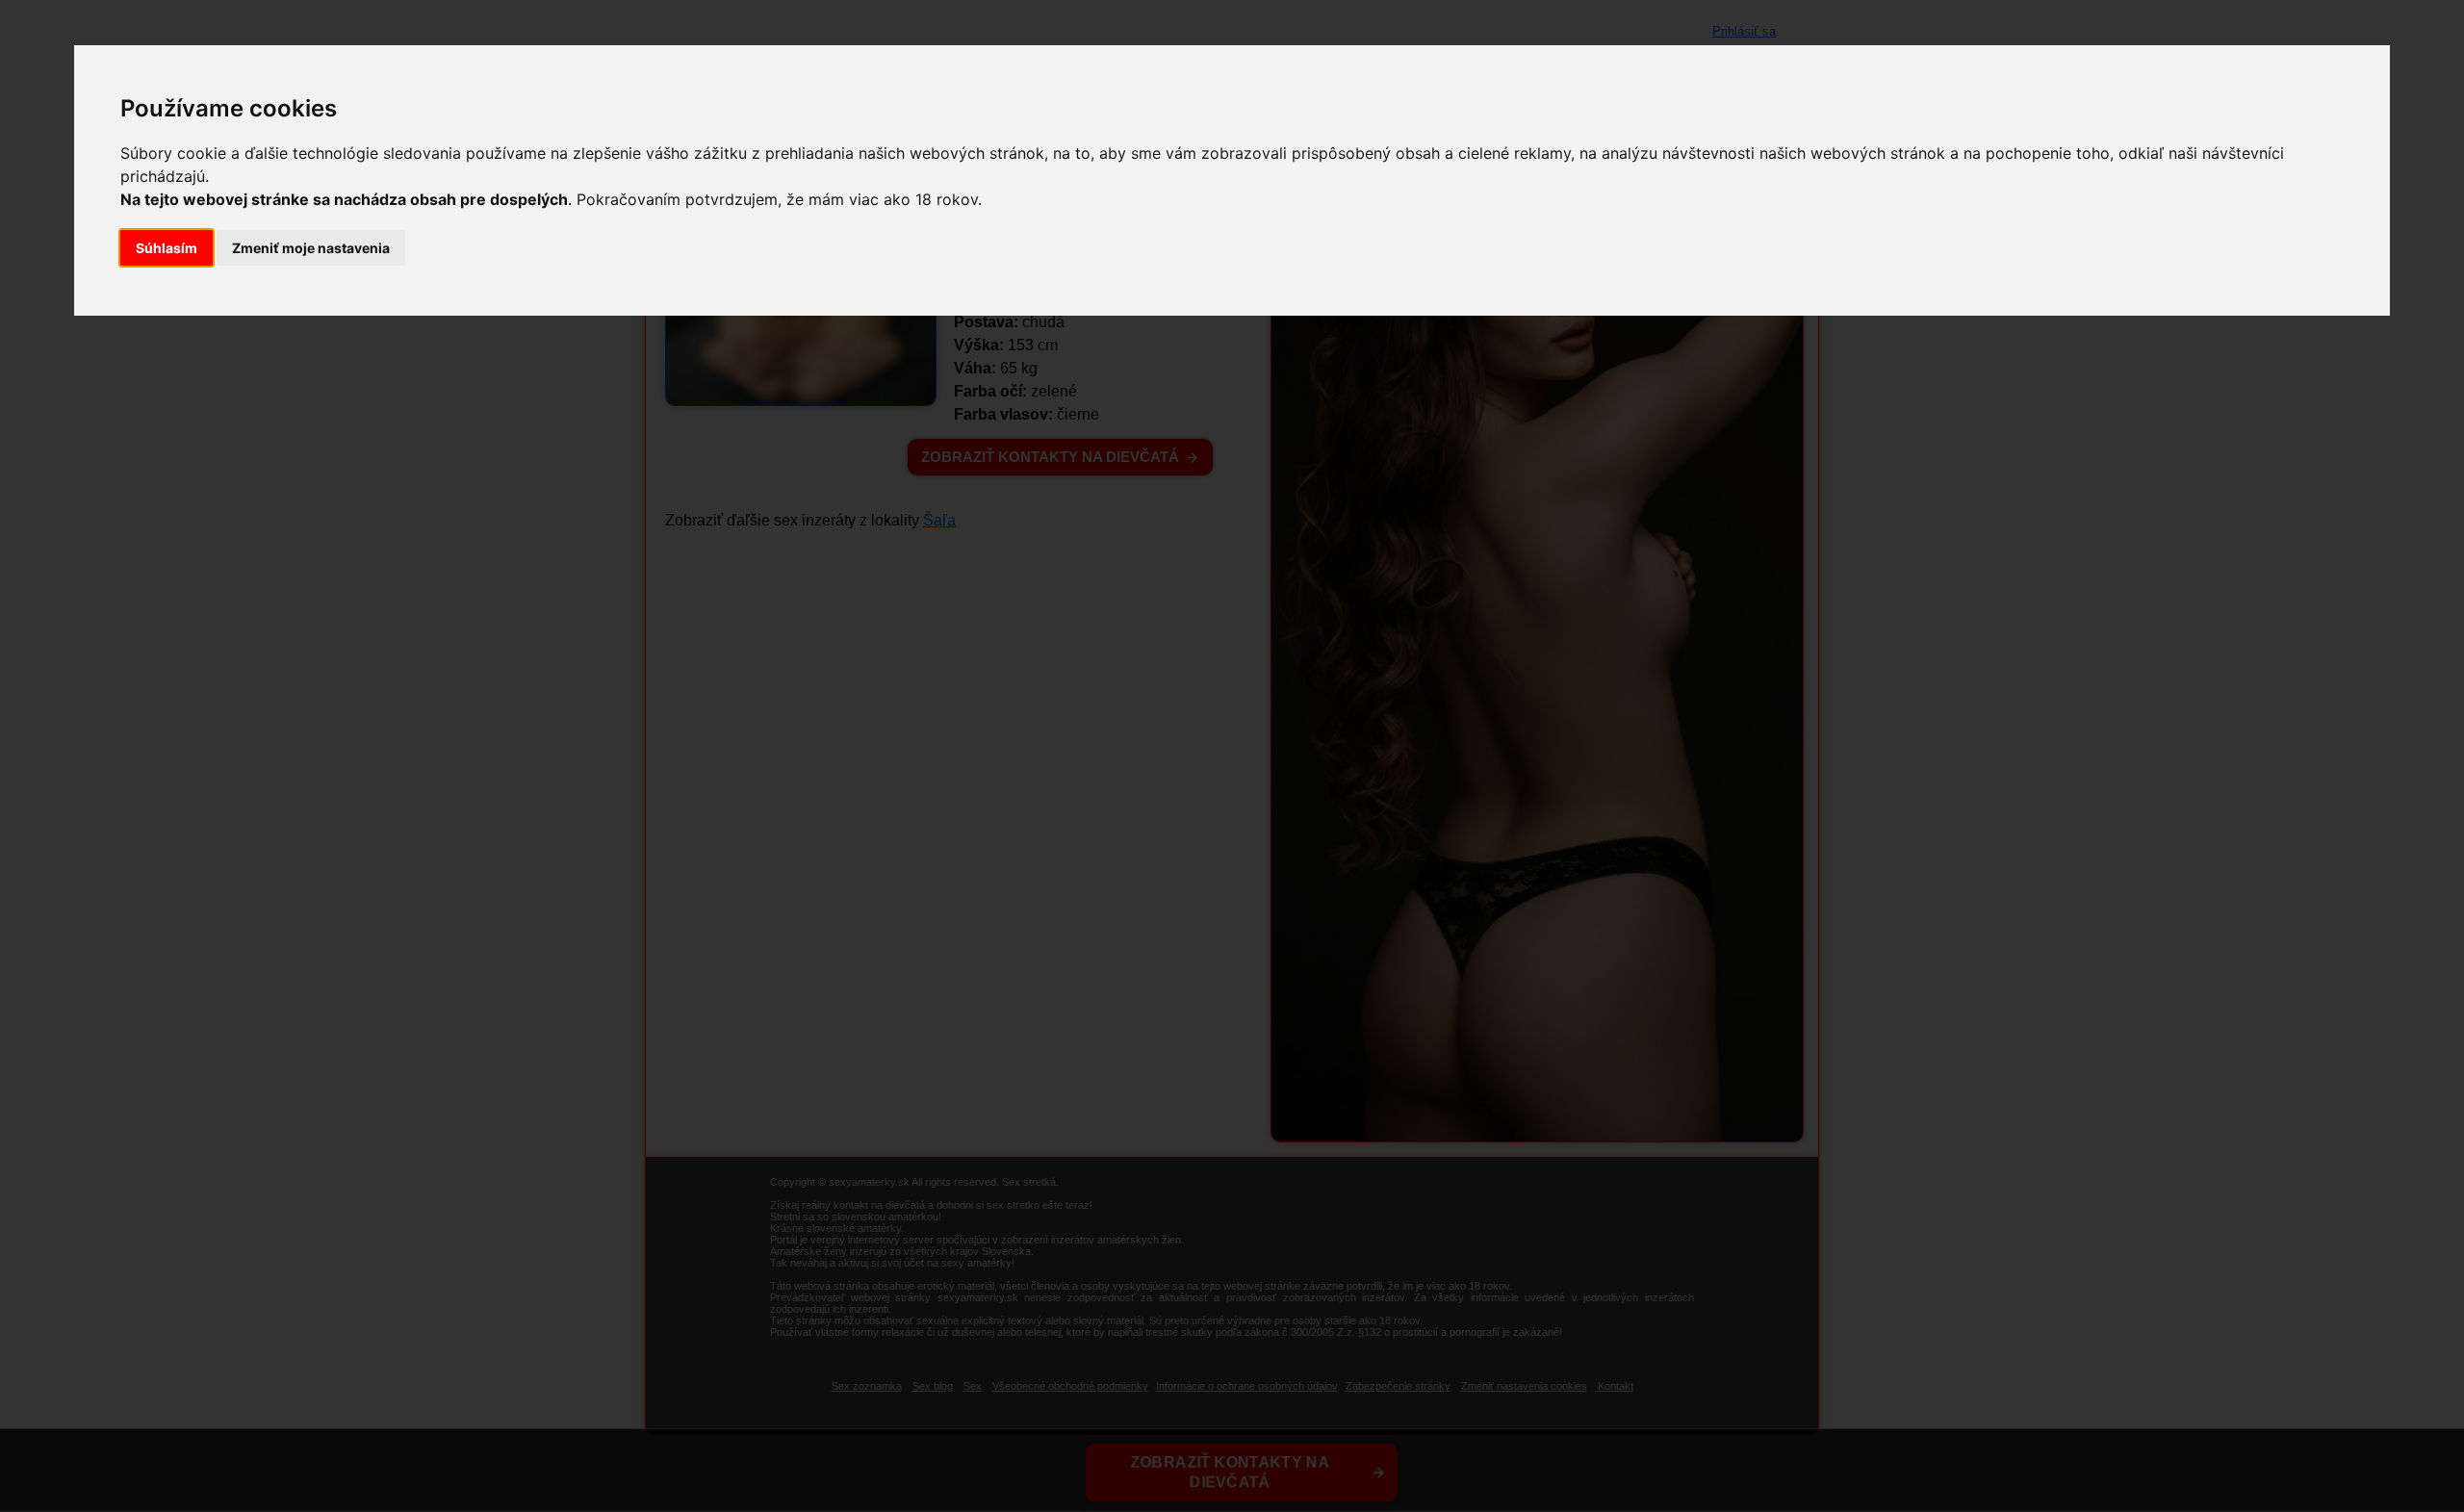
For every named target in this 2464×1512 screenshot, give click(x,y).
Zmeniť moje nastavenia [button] (311, 248)
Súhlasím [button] (167, 248)
